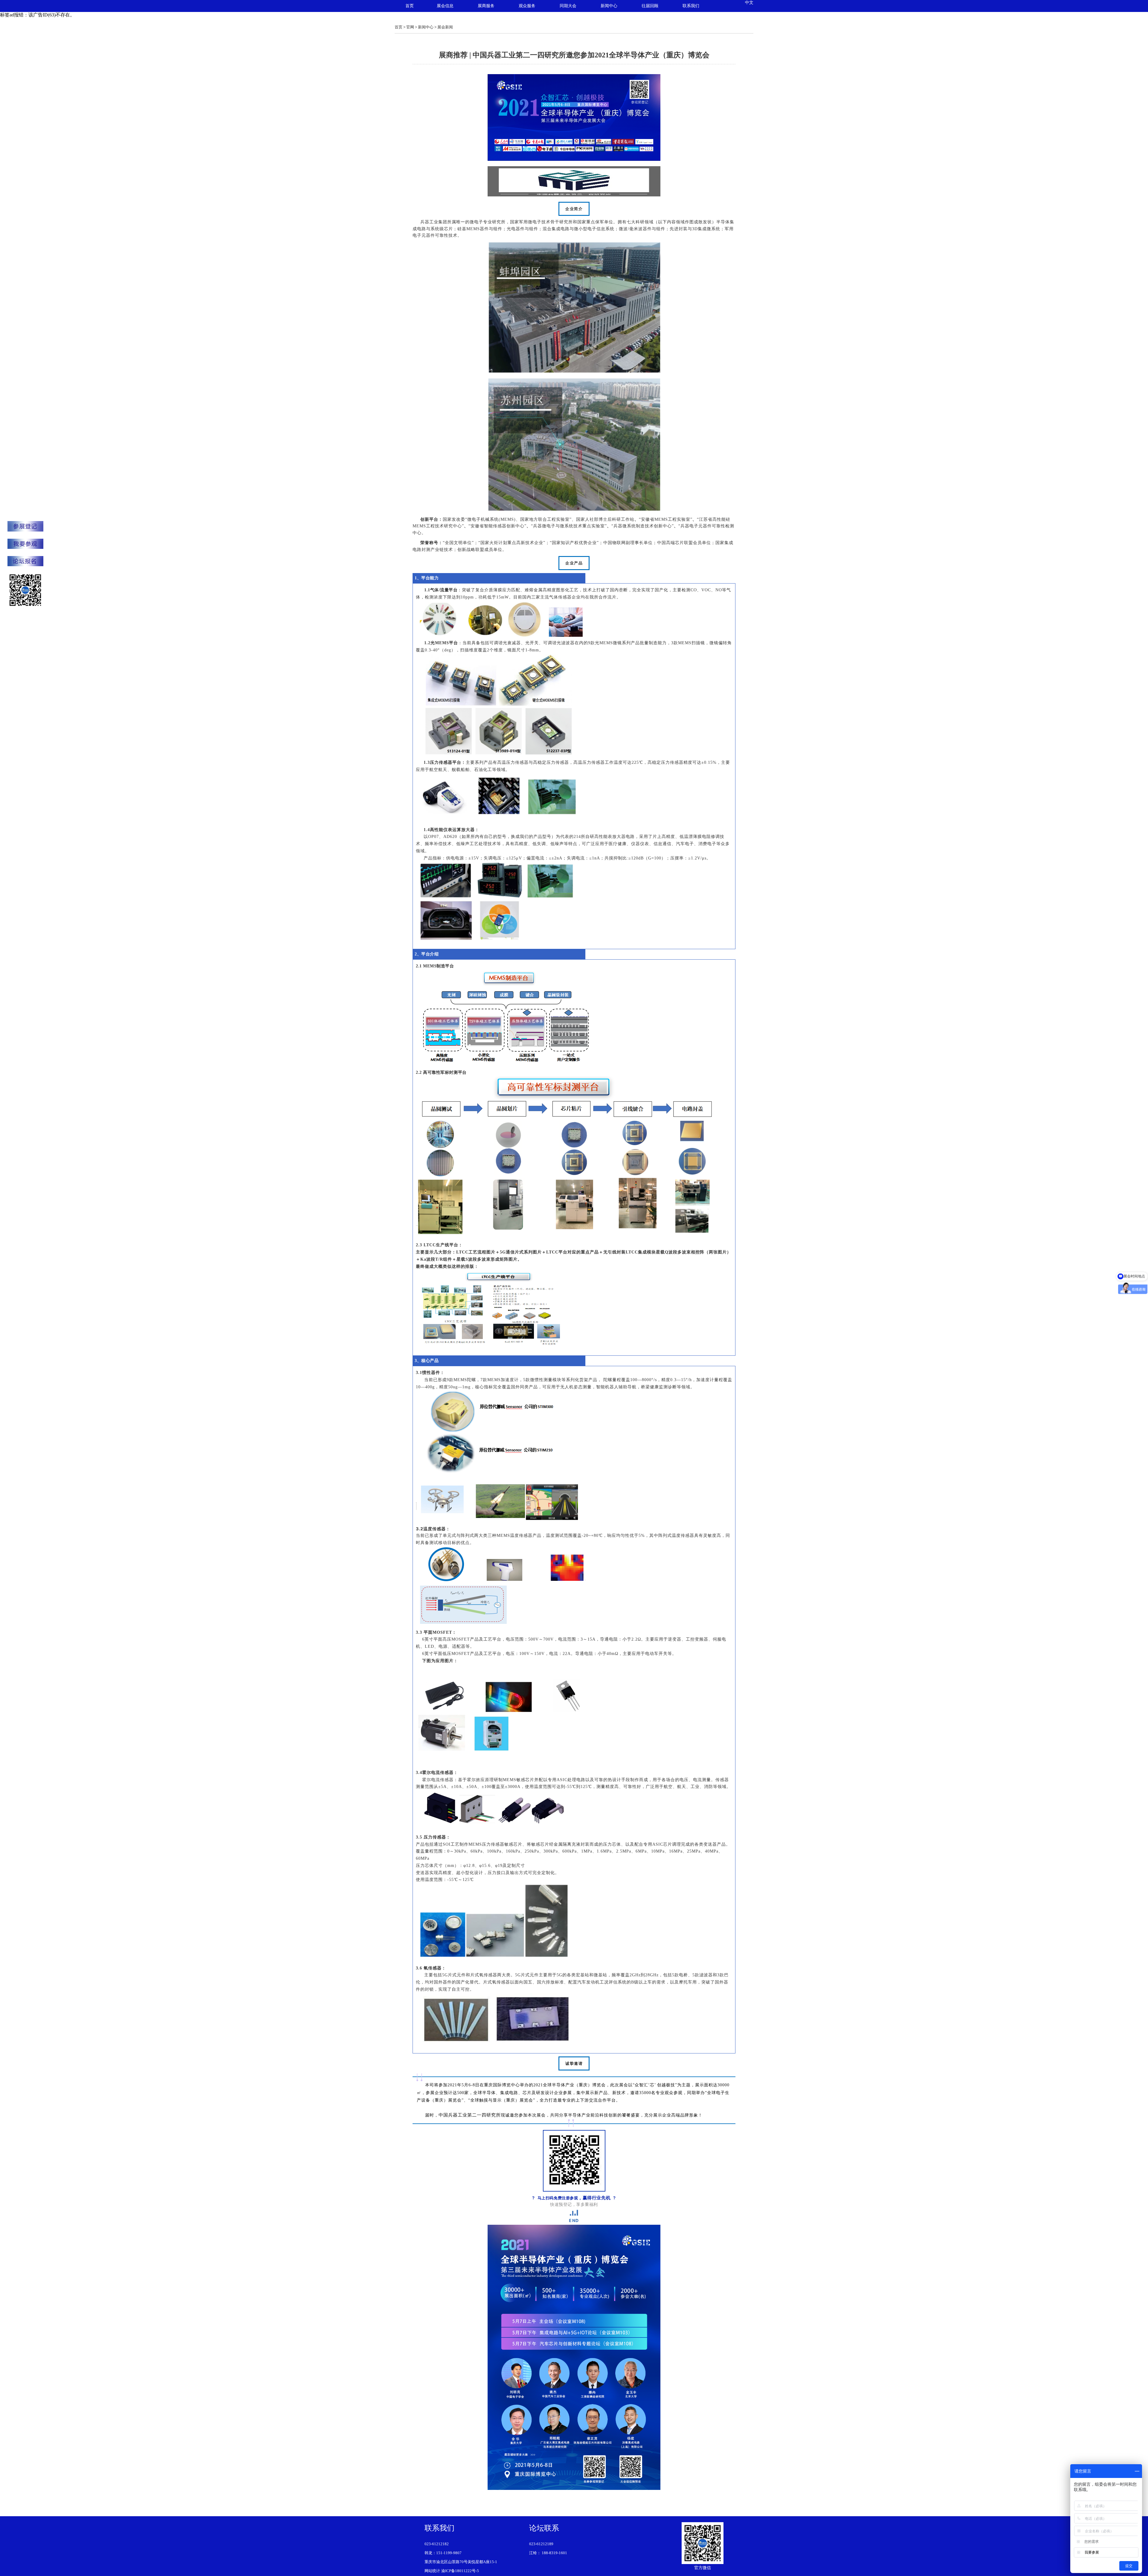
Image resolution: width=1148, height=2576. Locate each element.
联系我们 (691, 6)
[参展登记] (25, 527)
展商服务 (486, 6)
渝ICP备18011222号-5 (460, 2571)
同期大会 (568, 6)
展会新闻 (445, 27)
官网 (410, 27)
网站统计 (432, 2571)
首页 (410, 6)
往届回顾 (650, 6)
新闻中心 (609, 6)
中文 (749, 3)
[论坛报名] (25, 562)
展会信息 (445, 6)
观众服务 (527, 6)
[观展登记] (25, 544)
